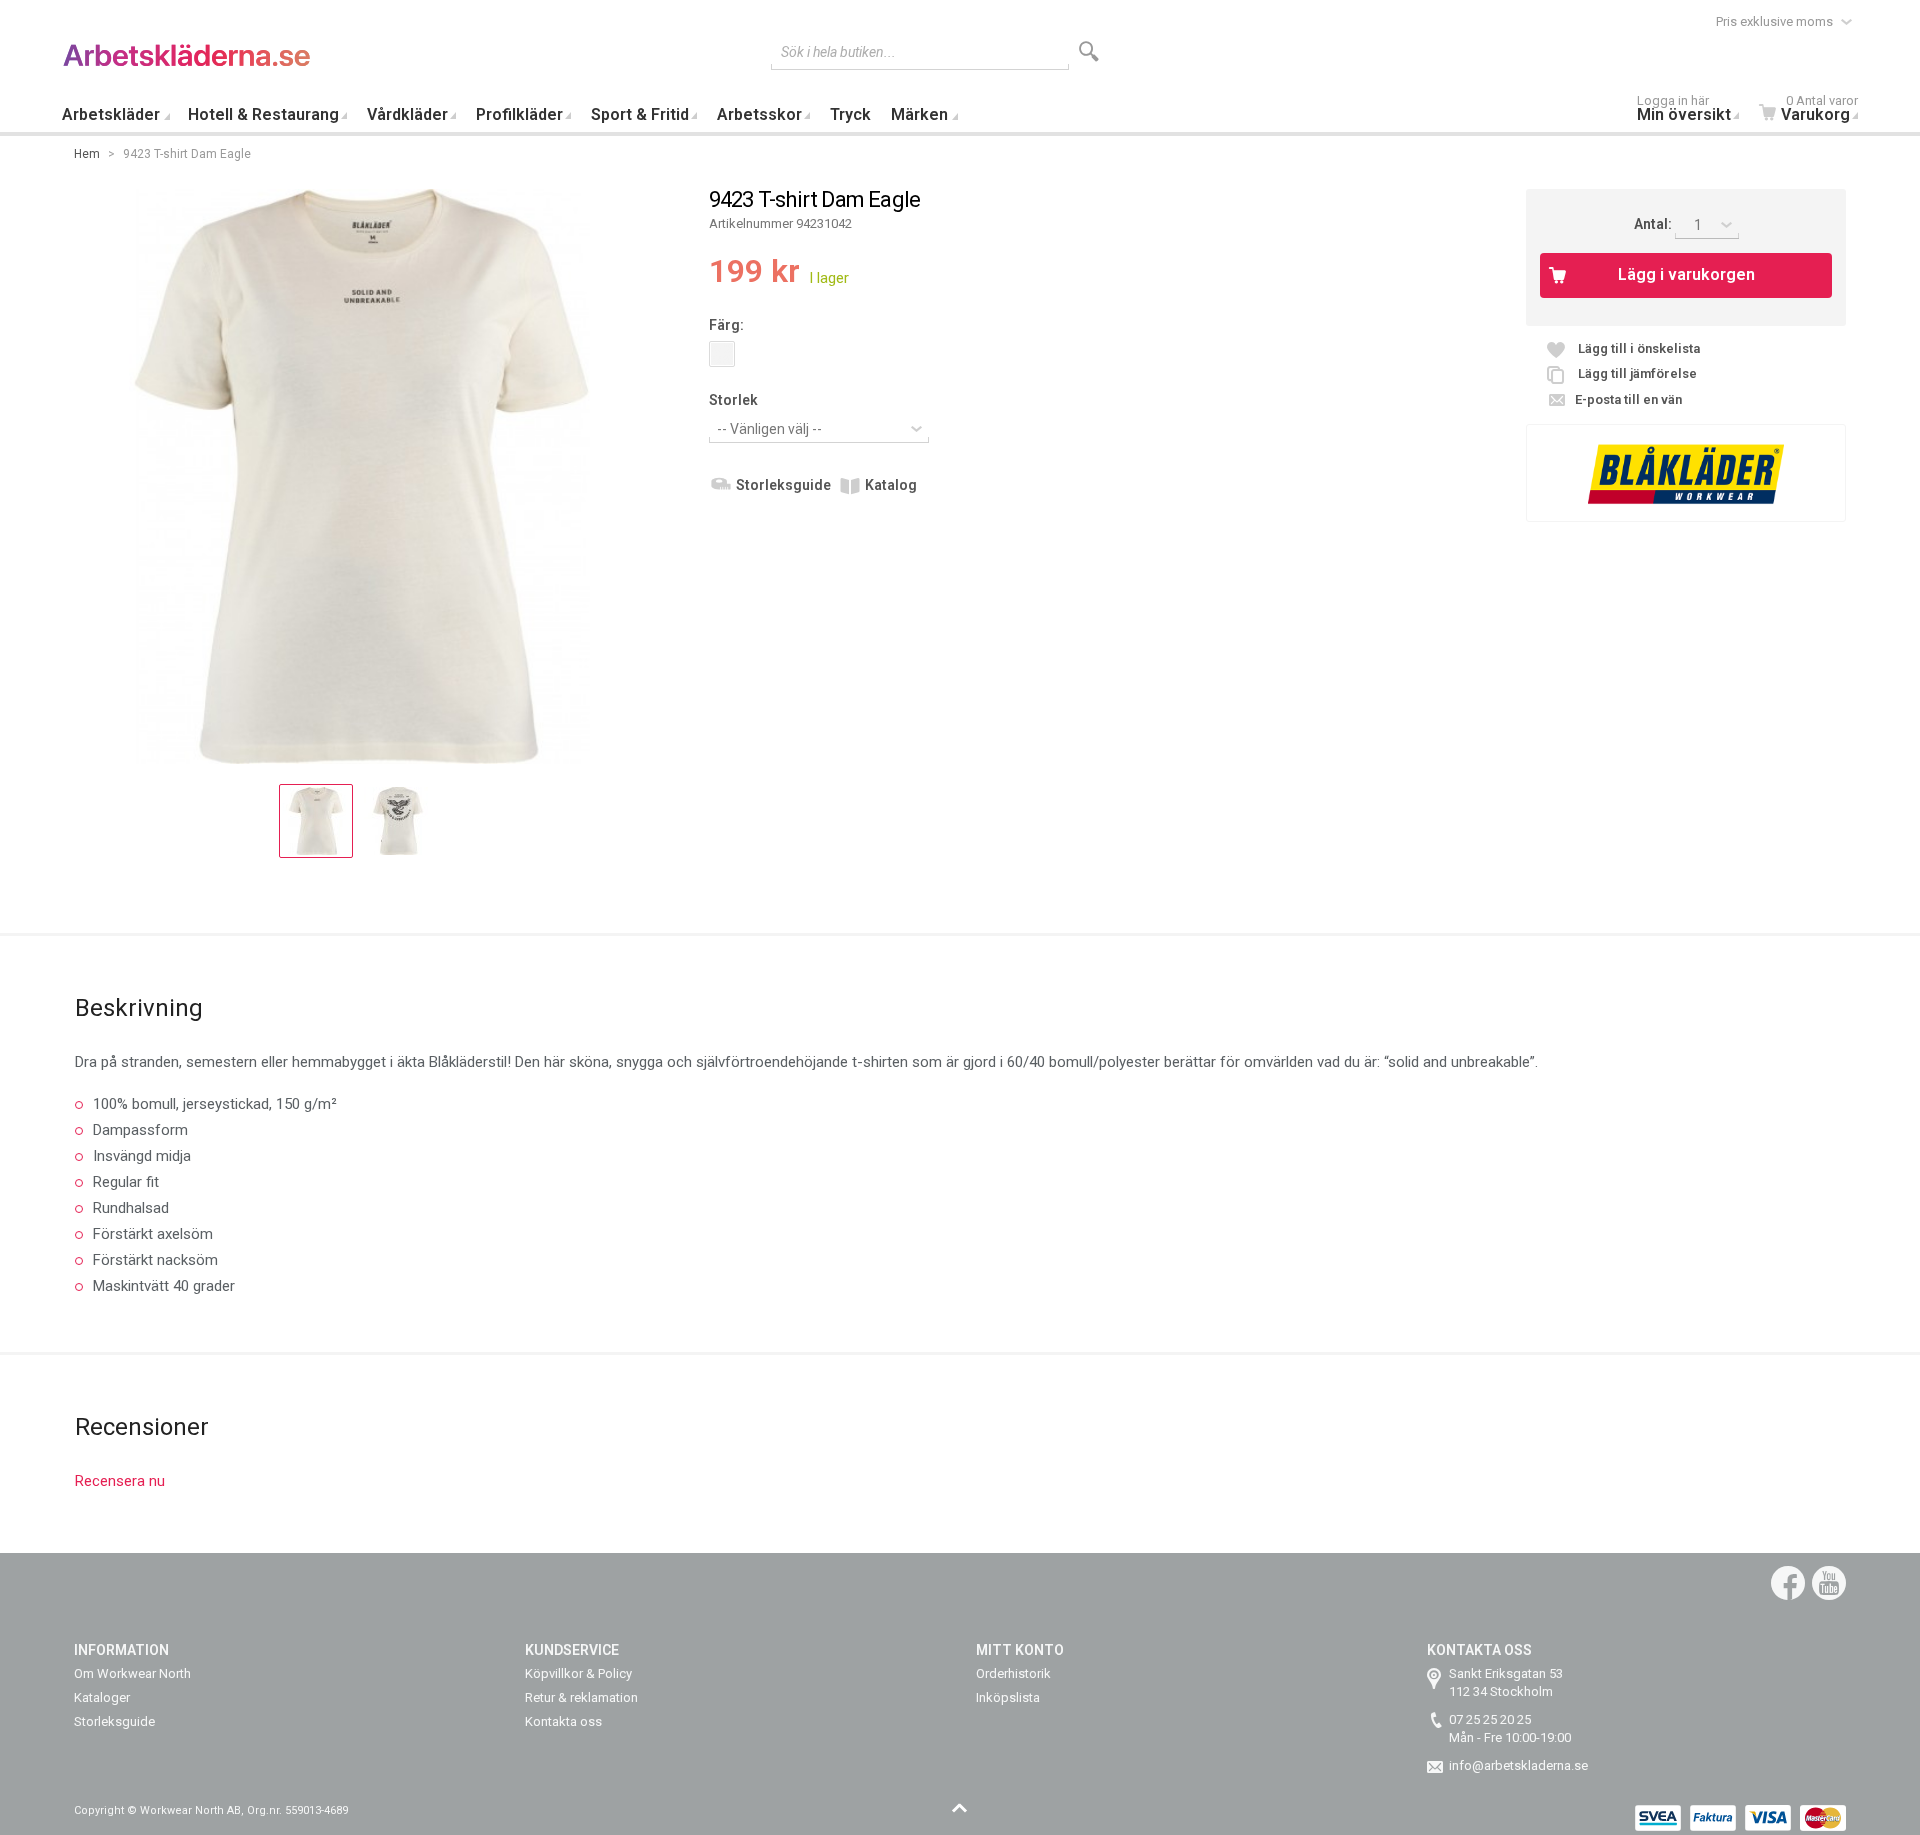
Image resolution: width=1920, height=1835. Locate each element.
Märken (919, 114)
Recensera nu (120, 1481)
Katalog (891, 485)
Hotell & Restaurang (263, 114)
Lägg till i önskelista (1639, 348)
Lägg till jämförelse (1637, 373)
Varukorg (1819, 110)
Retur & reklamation (581, 1697)
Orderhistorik (1013, 1673)
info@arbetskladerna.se (1518, 1765)
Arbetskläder (111, 114)
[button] (316, 821)
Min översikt (1684, 110)
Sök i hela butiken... (838, 52)
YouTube (1829, 1583)
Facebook (1788, 1583)
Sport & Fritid (640, 114)
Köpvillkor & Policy (578, 1673)
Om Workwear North (132, 1673)
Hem (87, 154)
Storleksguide (783, 485)
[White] (722, 354)
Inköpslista (1008, 1697)
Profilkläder (519, 114)
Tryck (850, 114)
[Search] (1089, 51)
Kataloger (102, 1697)
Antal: (1654, 224)
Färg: (726, 325)
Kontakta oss (563, 1721)
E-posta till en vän (1628, 399)
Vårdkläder (407, 114)
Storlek (733, 400)
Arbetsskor (759, 114)
